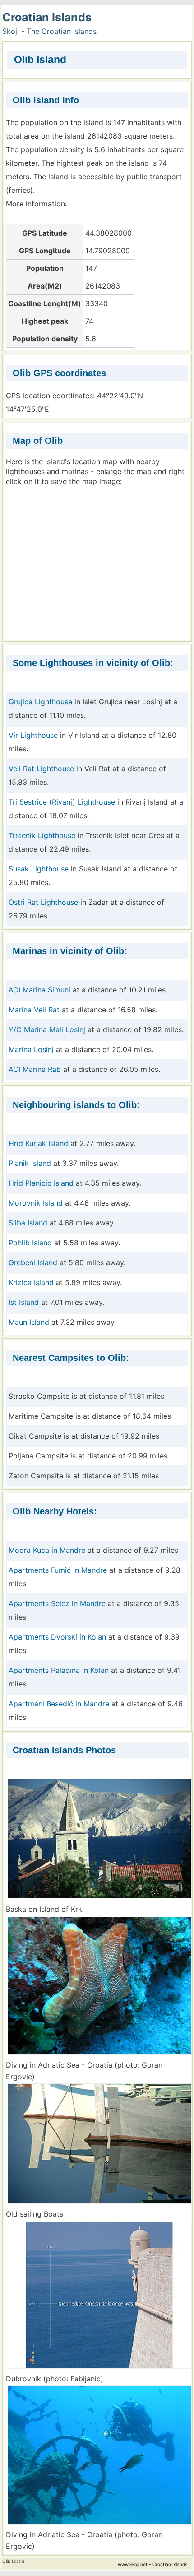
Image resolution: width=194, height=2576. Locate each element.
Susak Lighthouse (39, 869)
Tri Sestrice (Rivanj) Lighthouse (62, 802)
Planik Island (30, 1163)
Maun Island (29, 1322)
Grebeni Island (33, 1262)
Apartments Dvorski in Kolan (57, 1637)
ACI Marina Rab (35, 1069)
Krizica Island (31, 1282)
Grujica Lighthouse (40, 702)
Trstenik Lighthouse (42, 835)
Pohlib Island (30, 1243)
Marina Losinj (31, 1049)
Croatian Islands (47, 17)
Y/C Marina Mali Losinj (47, 1029)
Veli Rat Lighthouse (41, 769)
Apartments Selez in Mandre (57, 1603)
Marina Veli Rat (34, 1010)
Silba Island (28, 1223)
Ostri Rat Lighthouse (43, 902)
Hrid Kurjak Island (38, 1143)
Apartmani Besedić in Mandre (59, 1704)
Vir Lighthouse (33, 735)
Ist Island (24, 1302)
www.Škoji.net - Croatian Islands (152, 2564)
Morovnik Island (36, 1203)
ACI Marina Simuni (39, 990)
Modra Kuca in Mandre (47, 1550)
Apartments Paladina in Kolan (59, 1670)
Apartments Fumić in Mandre (58, 1570)
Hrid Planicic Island (41, 1183)
